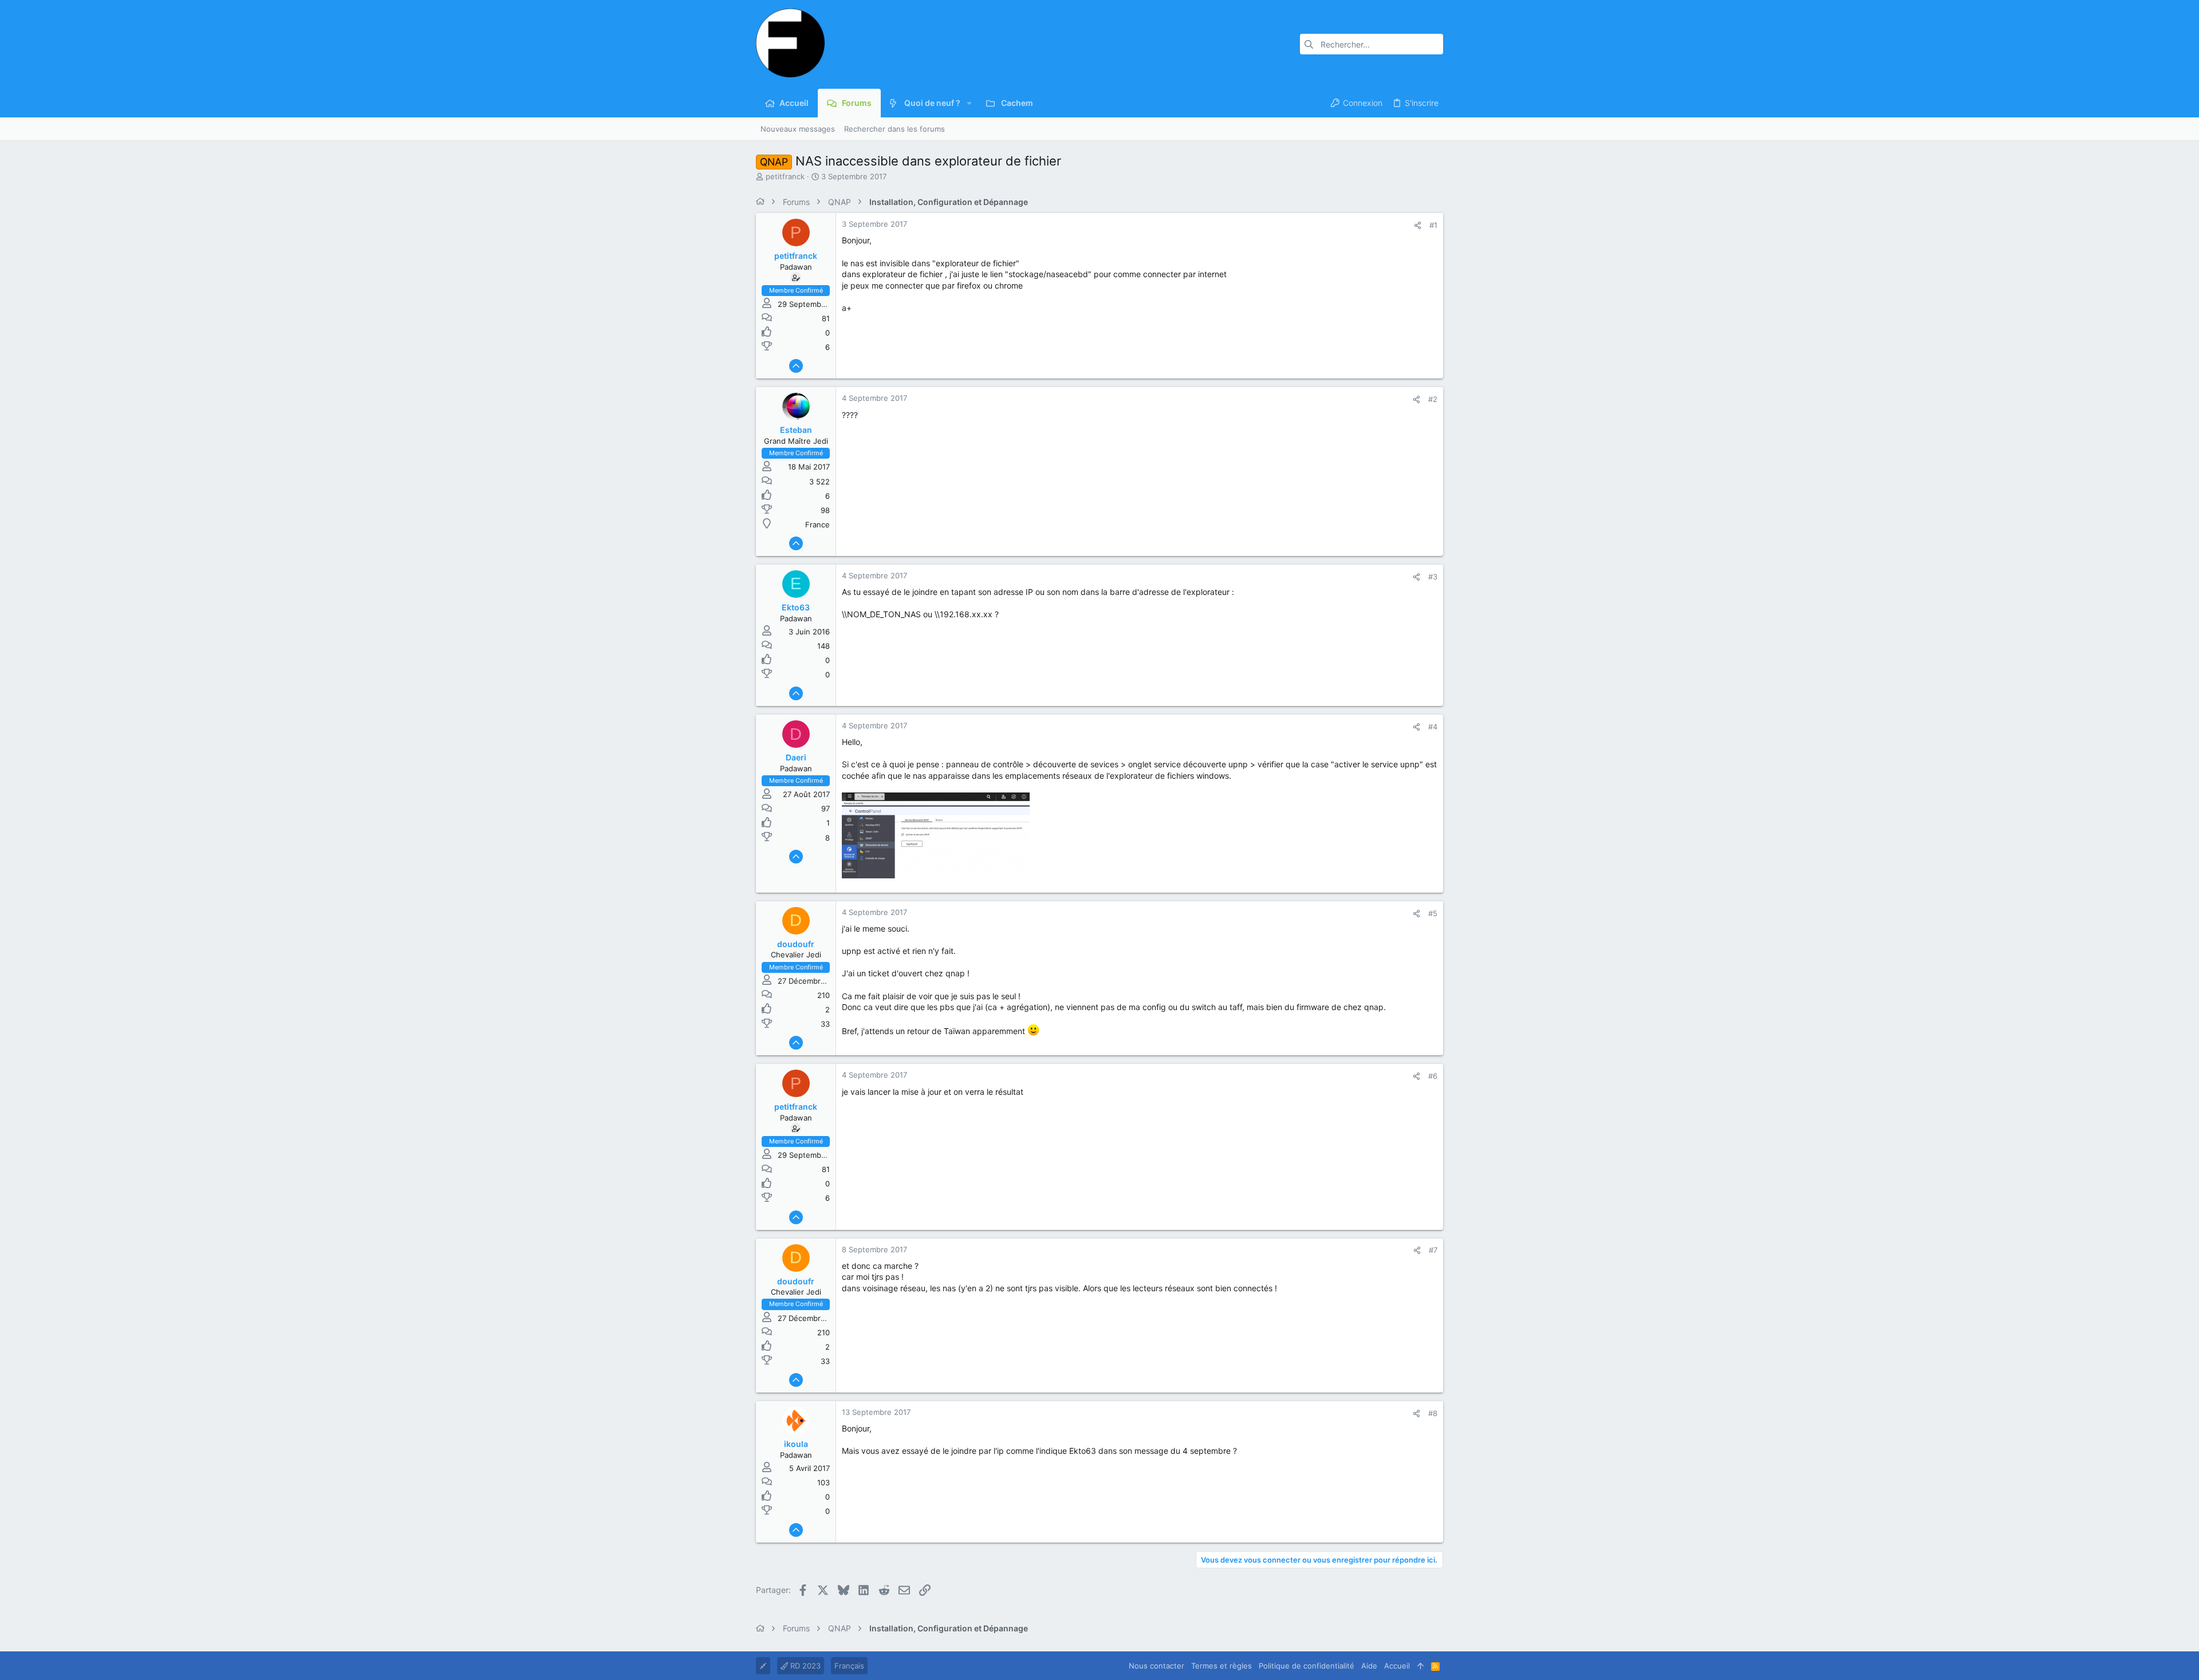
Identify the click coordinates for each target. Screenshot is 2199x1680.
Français (849, 1666)
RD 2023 (804, 1666)
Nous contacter (1156, 1666)
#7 (1433, 1250)
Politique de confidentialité (1307, 1666)
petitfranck (785, 176)
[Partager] (1418, 225)
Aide (1369, 1666)
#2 (1433, 399)
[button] (969, 103)
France (817, 524)
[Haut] (1420, 1666)
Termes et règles (1221, 1666)
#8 (1433, 1413)
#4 (1433, 727)
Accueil (1397, 1666)
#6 (1433, 1076)
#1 (1433, 225)
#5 (1433, 913)
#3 (1433, 577)
